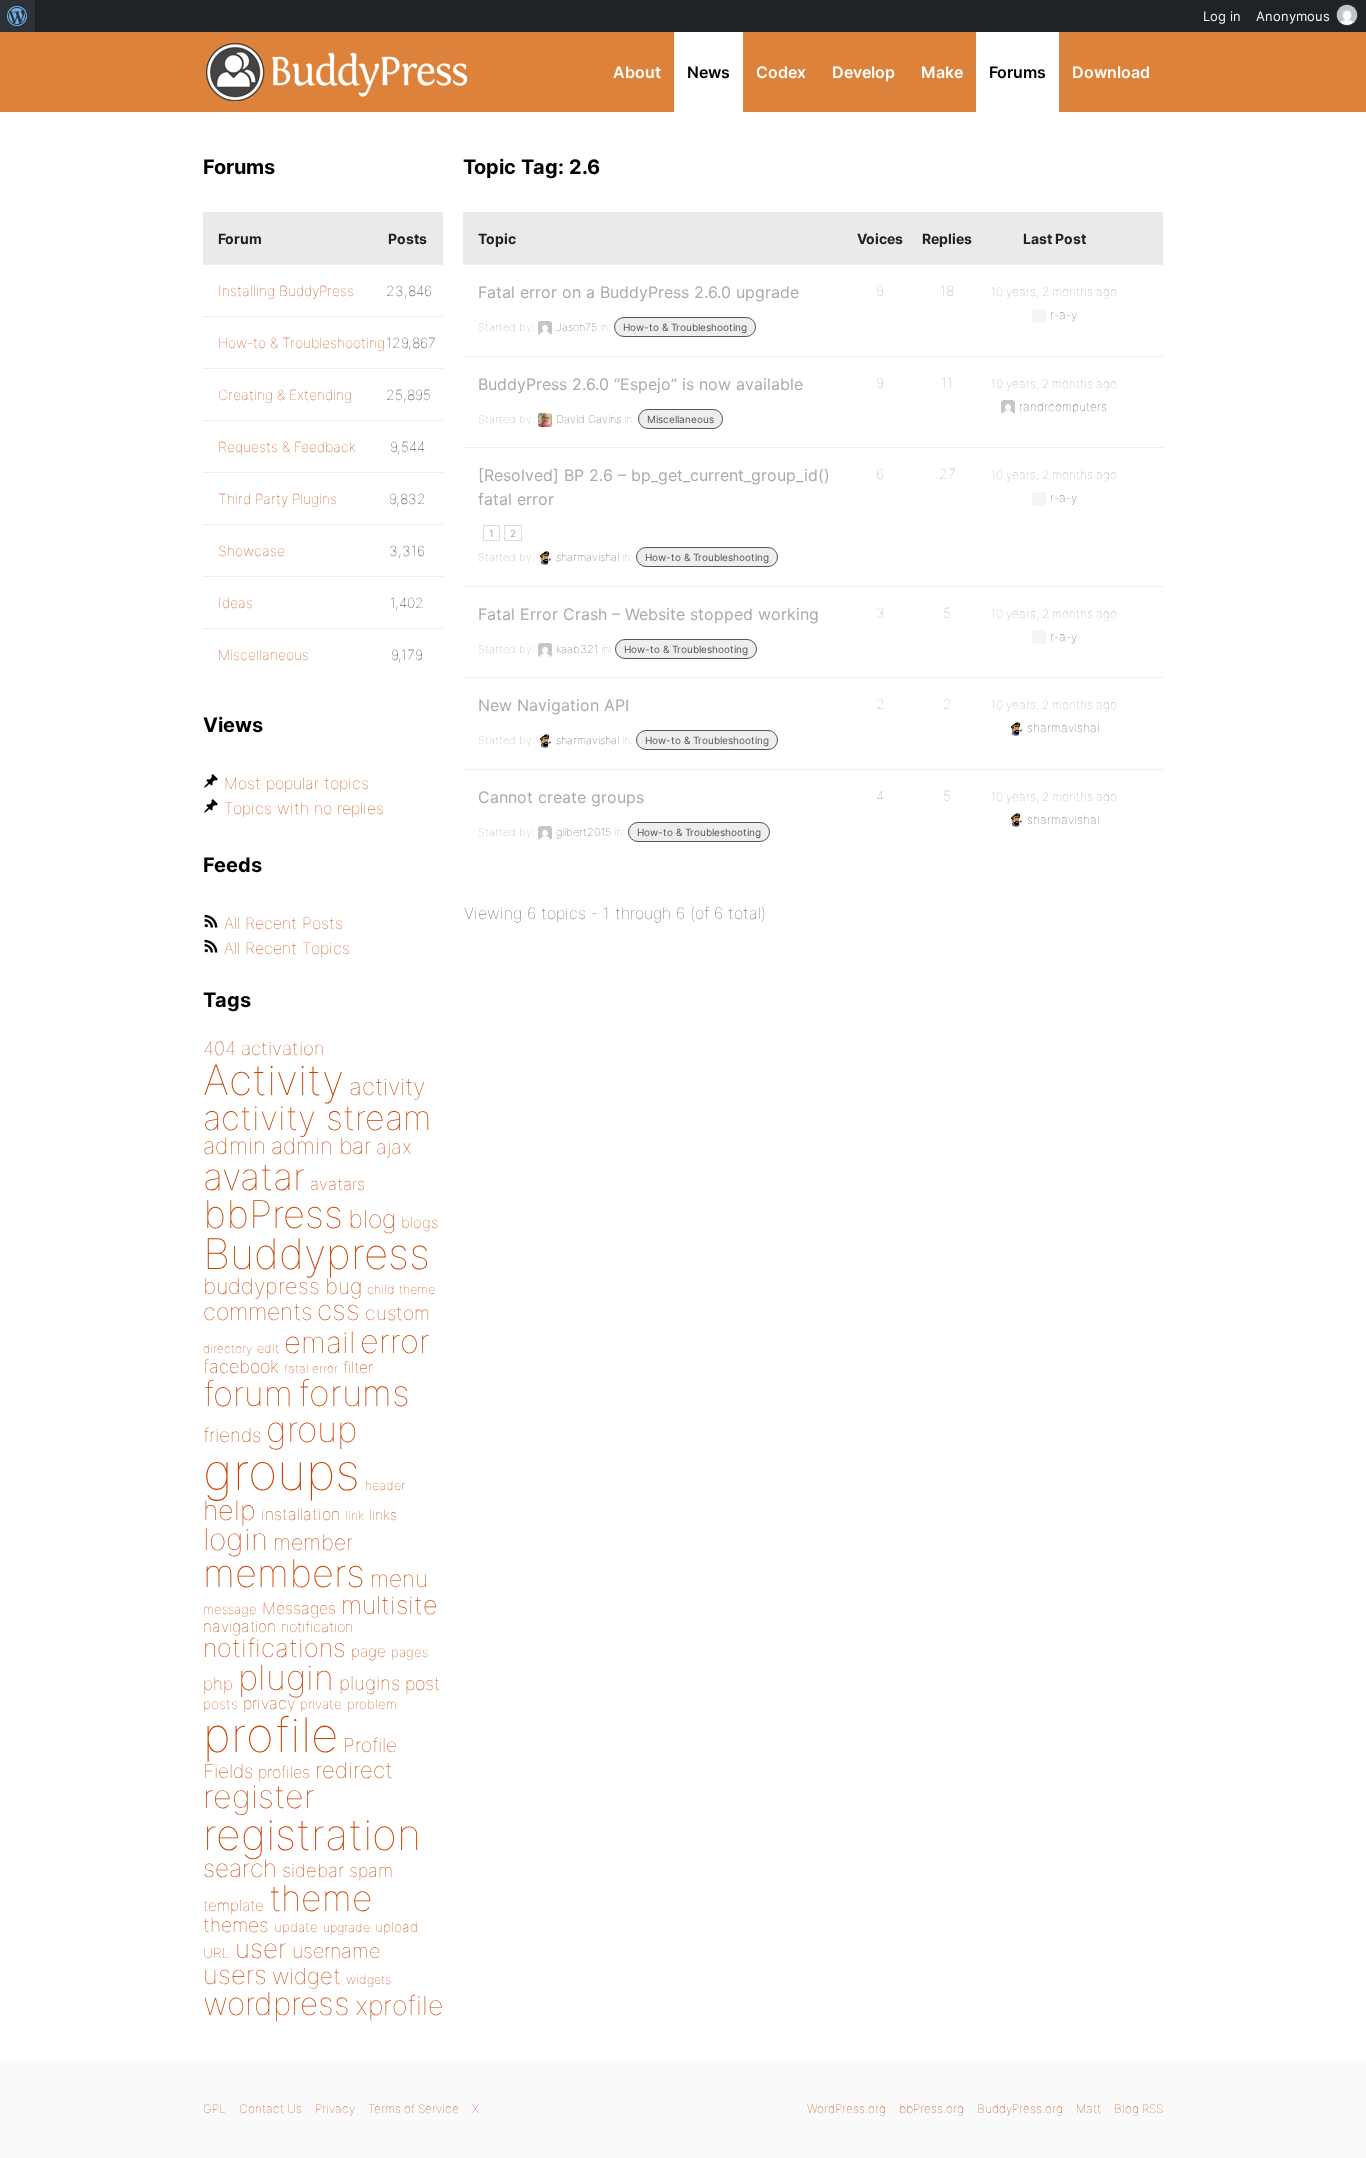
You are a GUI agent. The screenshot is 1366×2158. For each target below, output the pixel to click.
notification (317, 1627)
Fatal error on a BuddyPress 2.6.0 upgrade (638, 292)
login (235, 1539)
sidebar (313, 1870)
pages (409, 1652)
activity (387, 1086)
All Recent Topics (287, 948)
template (233, 1905)
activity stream (317, 1117)
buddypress (261, 1286)
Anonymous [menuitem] (1293, 16)
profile (270, 1735)
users (235, 1974)
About (637, 72)
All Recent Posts (283, 923)
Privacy (335, 2108)
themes (236, 1925)
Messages (299, 1608)
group (311, 1429)
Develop (863, 72)
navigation (239, 1626)
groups (281, 1471)
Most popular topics (296, 783)
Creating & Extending (285, 394)
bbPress (273, 1214)
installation (300, 1514)
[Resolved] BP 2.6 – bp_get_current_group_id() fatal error (654, 487)
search (240, 1868)
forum (248, 1393)
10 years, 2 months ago (1054, 291)
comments (257, 1311)
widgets (368, 1979)
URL (216, 1953)
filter (358, 1367)
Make (942, 72)
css (338, 1310)
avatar (254, 1176)
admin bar (321, 1145)
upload (396, 1927)
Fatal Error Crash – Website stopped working (648, 614)
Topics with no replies (304, 808)
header (385, 1485)
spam (371, 1870)
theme (321, 1898)
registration (312, 1834)
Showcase (251, 550)
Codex (781, 72)
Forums (1017, 72)
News (708, 72)
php (218, 1683)
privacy (269, 1703)
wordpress (276, 2003)
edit (268, 1348)
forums (354, 1393)
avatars (337, 1184)
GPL (214, 2108)
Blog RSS (1138, 2108)
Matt (1088, 2108)
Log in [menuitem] (1222, 16)
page (368, 1651)
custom (397, 1313)
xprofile (399, 2005)
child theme (401, 1289)
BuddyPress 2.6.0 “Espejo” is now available (640, 384)
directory (227, 1348)
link (354, 1515)
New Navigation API (553, 705)
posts (220, 1704)
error (395, 1341)
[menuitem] (17, 16)
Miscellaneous (680, 419)
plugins (369, 1683)
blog (372, 1219)
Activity (273, 1079)
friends (232, 1435)
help (229, 1510)
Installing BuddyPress (286, 290)
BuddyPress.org (337, 72)
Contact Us (270, 2108)
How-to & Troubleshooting (685, 327)
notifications (274, 1647)
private (321, 1704)
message (230, 1609)
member (313, 1542)
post (422, 1683)
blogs (419, 1222)
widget (306, 1976)
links (383, 1514)
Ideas (235, 602)
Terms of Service (413, 2108)
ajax (394, 1147)
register (259, 1796)
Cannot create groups (561, 797)
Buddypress (316, 1253)
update (296, 1927)
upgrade (346, 1927)
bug (343, 1286)
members (284, 1573)
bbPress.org (931, 2108)
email (319, 1342)
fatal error (311, 1368)
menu (399, 1579)
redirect (354, 1770)
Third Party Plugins (277, 498)
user (261, 1948)
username (336, 1951)
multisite (389, 1605)
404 (219, 1048)
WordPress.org (846, 2108)
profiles (284, 1772)
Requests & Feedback (287, 446)
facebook (241, 1366)
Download (1111, 72)
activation (283, 1048)
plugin (286, 1677)
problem (372, 1704)
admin (234, 1146)
